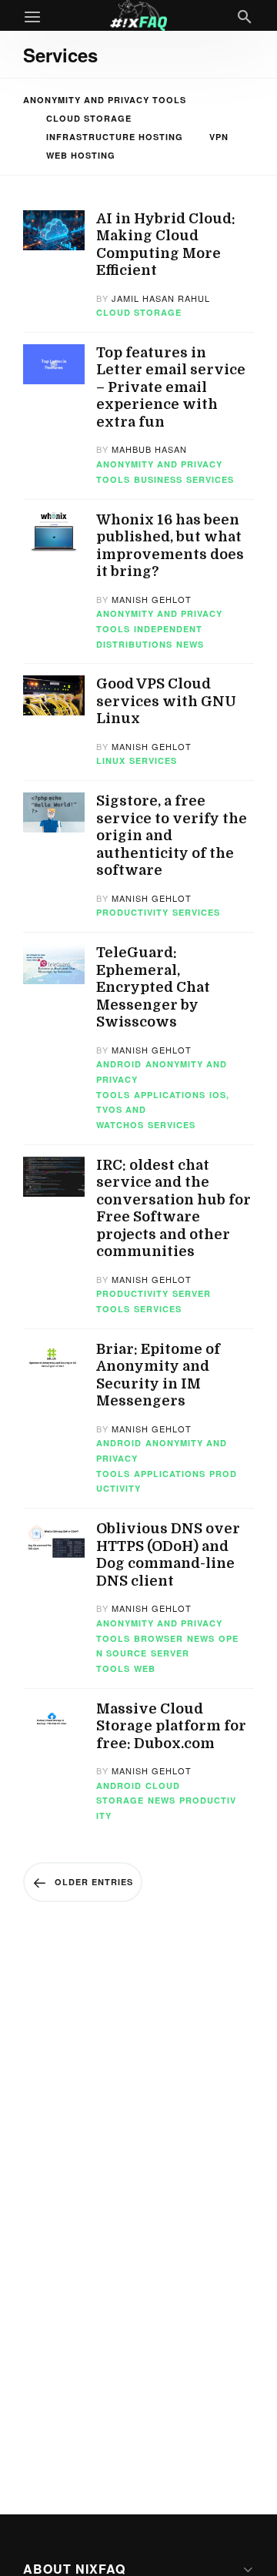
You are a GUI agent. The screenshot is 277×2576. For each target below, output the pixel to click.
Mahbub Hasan (149, 449)
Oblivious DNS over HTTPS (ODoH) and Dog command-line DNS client (168, 1555)
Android (119, 1064)
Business (158, 479)
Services (210, 479)
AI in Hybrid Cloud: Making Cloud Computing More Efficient (166, 245)
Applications (170, 1095)
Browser (159, 1638)
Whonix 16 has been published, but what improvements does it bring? (170, 546)
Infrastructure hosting (115, 137)
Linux (111, 760)
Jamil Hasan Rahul (161, 298)
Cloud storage (89, 118)
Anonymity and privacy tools (105, 100)
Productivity (132, 912)
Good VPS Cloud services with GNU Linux (166, 701)
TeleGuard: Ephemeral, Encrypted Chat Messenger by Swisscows (153, 987)
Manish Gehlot (152, 599)
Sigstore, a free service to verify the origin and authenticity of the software (172, 836)
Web (145, 1668)
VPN (219, 137)
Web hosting (81, 155)
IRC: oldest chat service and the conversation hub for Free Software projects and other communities (174, 1209)
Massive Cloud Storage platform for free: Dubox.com (171, 1726)
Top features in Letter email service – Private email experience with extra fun (171, 387)
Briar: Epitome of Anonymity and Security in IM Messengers (158, 1375)
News (190, 644)
